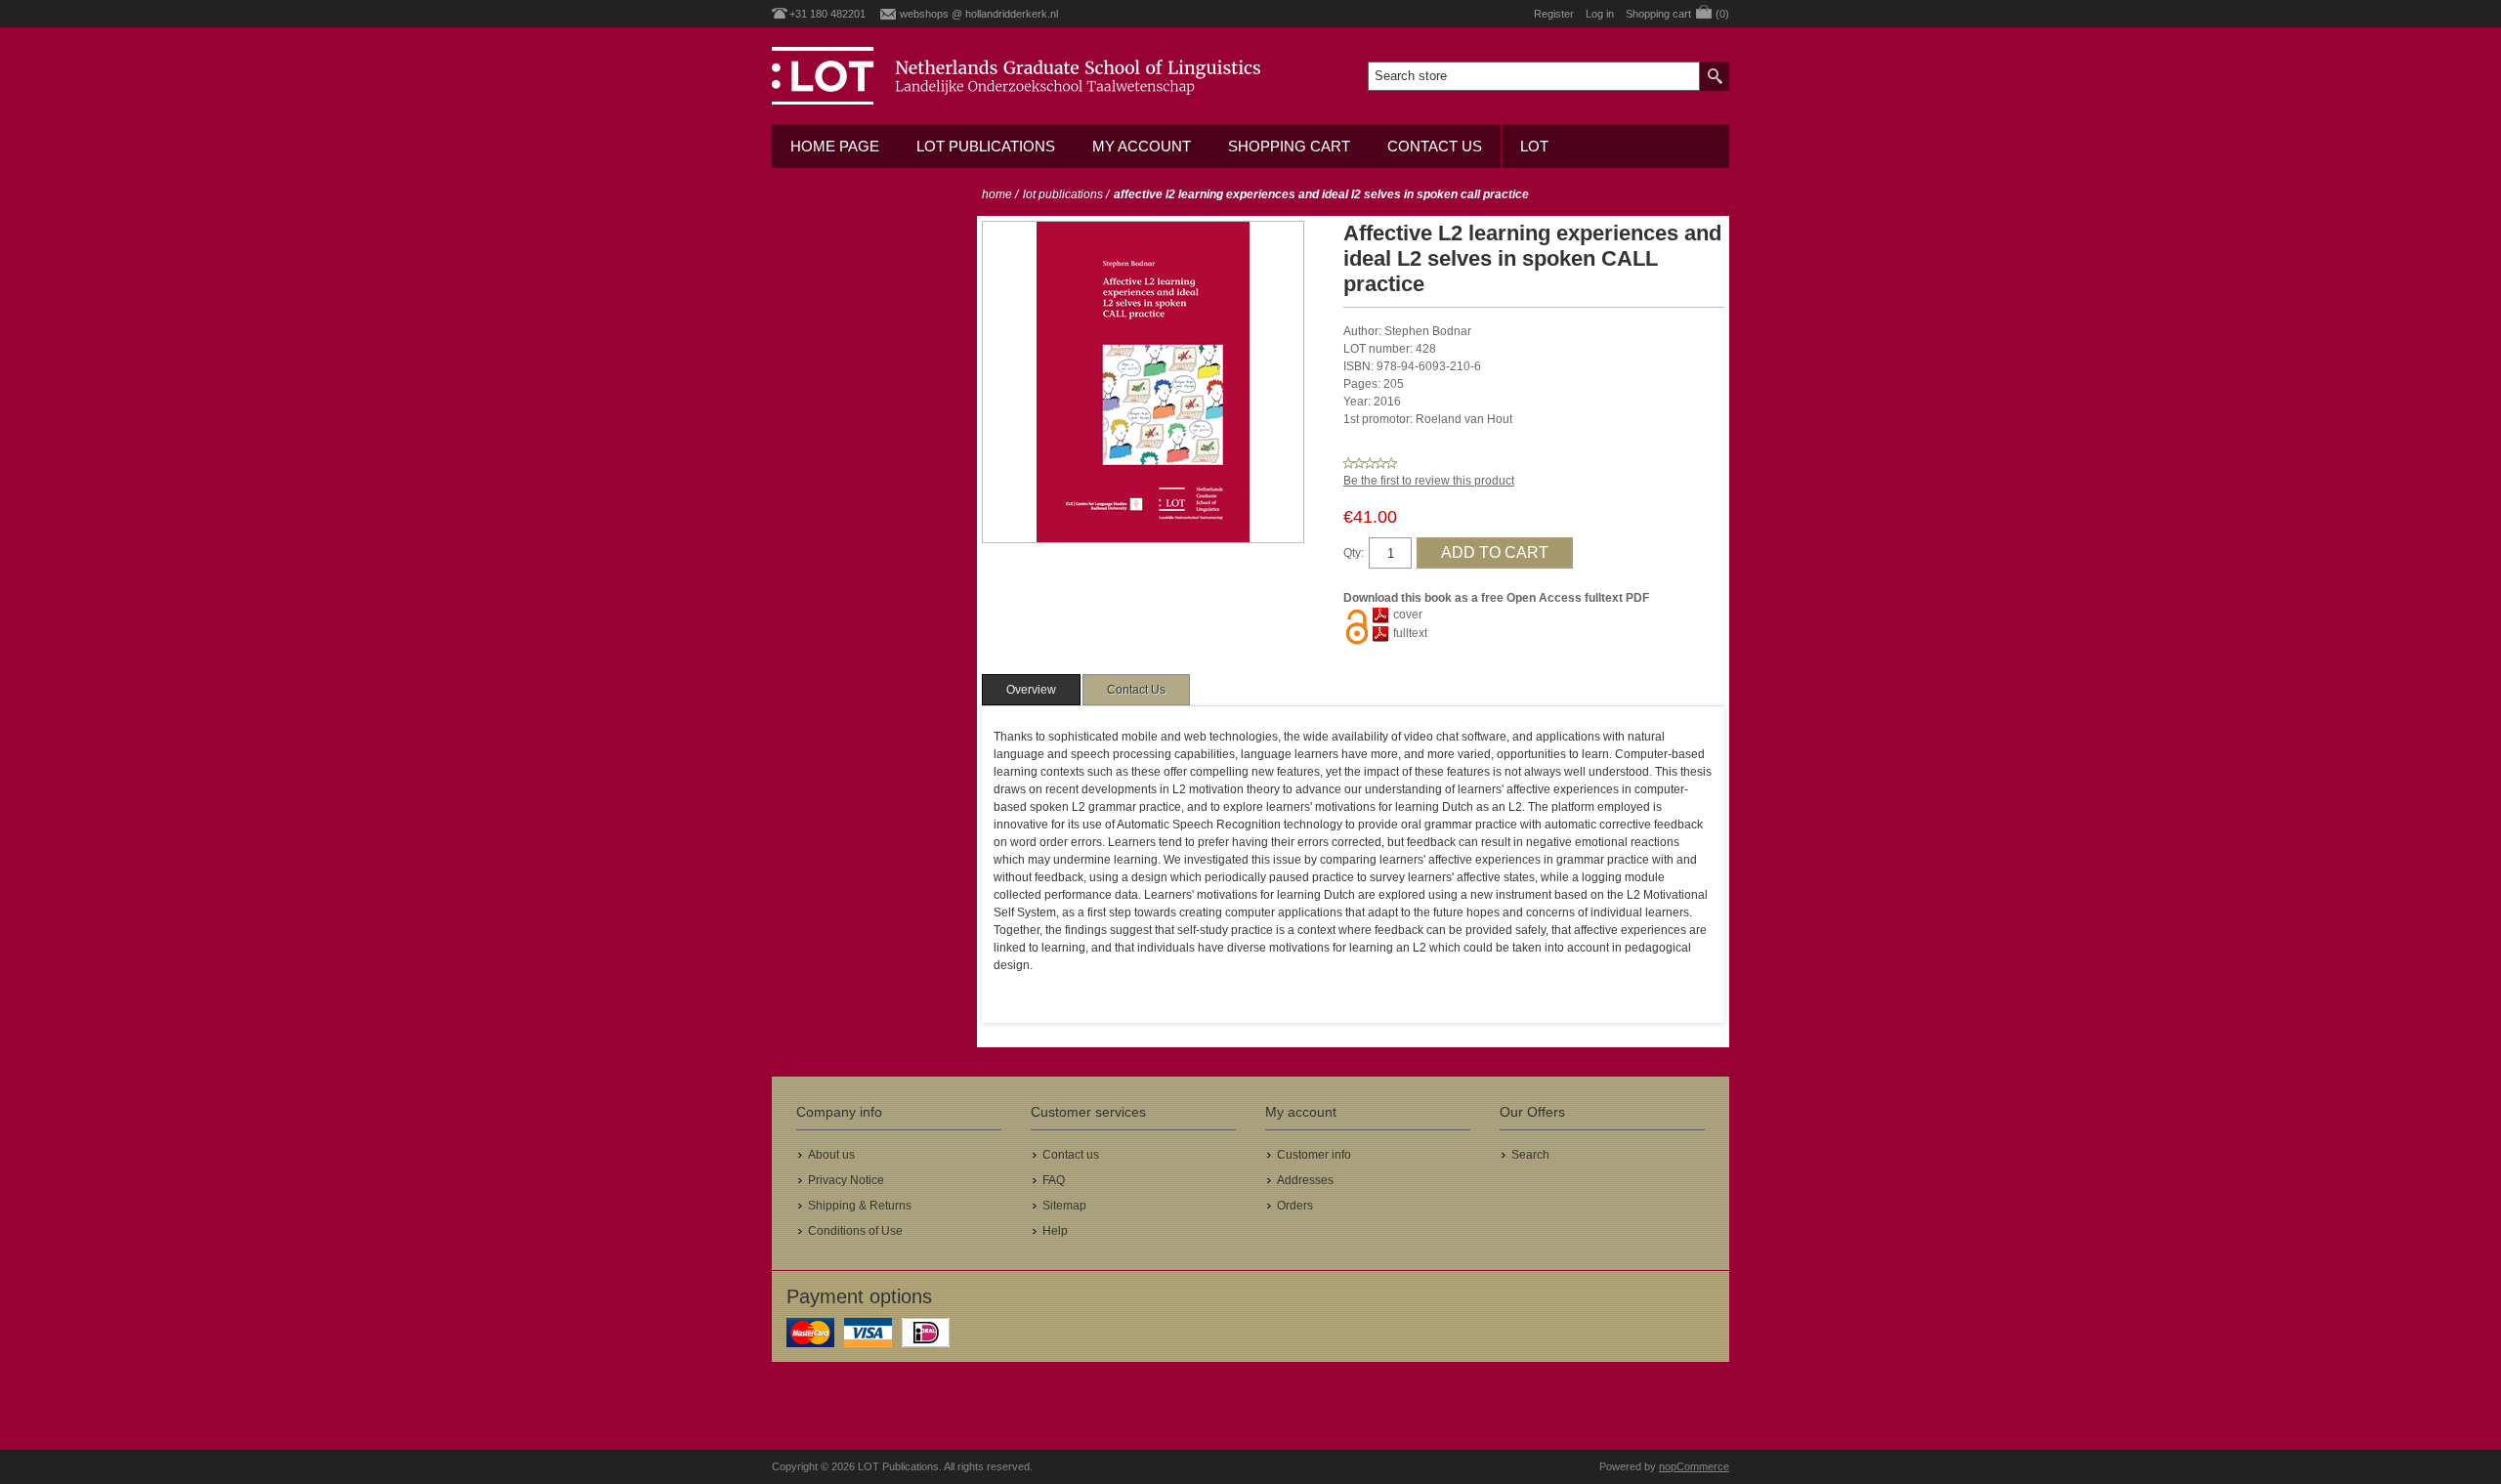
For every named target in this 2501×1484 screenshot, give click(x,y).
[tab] (1031, 690)
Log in (1600, 14)
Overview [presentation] (1031, 690)
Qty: (1354, 553)
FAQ (1054, 1180)
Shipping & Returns (860, 1206)
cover (1408, 615)
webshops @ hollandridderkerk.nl (979, 14)
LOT (1534, 146)
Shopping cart (1289, 146)
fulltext (1410, 633)
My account (1142, 146)
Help (1055, 1231)
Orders (1295, 1206)
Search (1530, 1155)
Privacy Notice (846, 1180)
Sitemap (1064, 1206)
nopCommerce (1694, 1466)
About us (831, 1155)
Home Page (835, 146)
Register (1554, 14)
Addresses (1305, 1180)
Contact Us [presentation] (1136, 690)
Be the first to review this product (1429, 481)
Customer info (1314, 1155)
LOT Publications (986, 146)
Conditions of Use (855, 1231)
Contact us (1435, 146)
